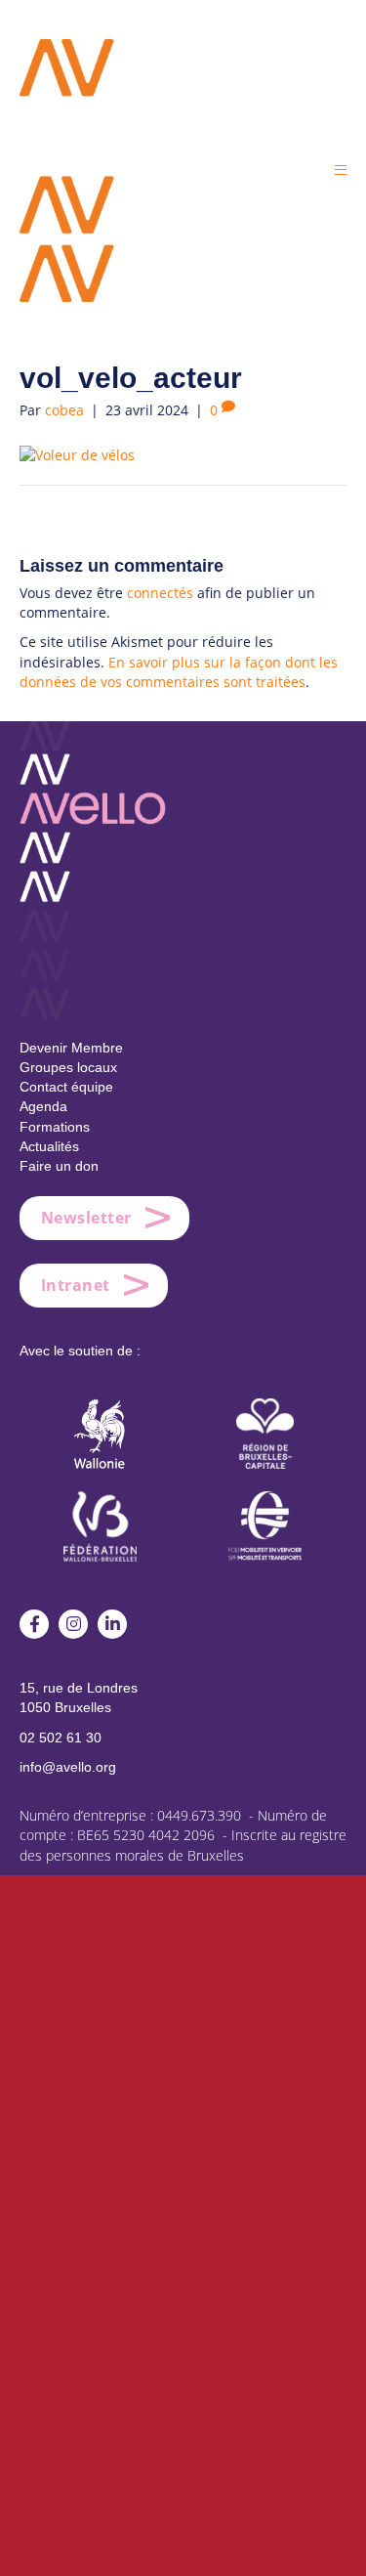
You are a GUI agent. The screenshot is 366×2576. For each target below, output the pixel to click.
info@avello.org (68, 1767)
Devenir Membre (71, 1048)
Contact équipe (66, 1087)
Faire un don (59, 1166)
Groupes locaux (68, 1067)
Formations (55, 1127)
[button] (341, 170)
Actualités (49, 1146)
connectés (160, 593)
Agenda (43, 1106)
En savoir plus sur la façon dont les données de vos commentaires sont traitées (179, 672)
